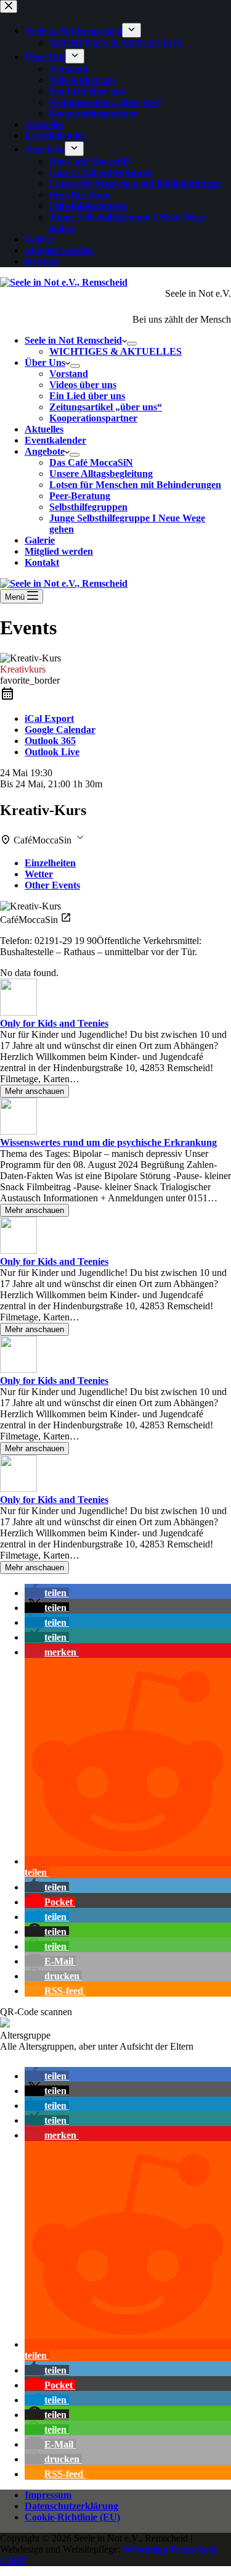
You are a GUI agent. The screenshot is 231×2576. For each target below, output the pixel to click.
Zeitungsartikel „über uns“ (106, 407)
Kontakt (42, 562)
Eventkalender (55, 440)
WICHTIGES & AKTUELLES (115, 351)
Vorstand (69, 374)
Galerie (40, 540)
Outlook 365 (50, 741)
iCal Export (49, 719)
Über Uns (45, 362)
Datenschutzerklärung (71, 2506)
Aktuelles (44, 429)
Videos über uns (83, 385)
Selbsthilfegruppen (88, 507)
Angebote (45, 451)
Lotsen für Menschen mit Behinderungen (135, 485)
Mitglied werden (59, 551)
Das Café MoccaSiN (91, 462)
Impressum (48, 2495)
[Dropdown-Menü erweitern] (132, 344)
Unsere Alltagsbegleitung (101, 474)
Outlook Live (52, 752)
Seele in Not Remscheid (73, 340)
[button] (47, 1593)
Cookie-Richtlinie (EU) (72, 2517)
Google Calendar (60, 730)
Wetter (39, 874)
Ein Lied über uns (87, 396)
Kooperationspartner (93, 418)
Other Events (52, 885)
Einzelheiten (50, 863)
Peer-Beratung (80, 496)
